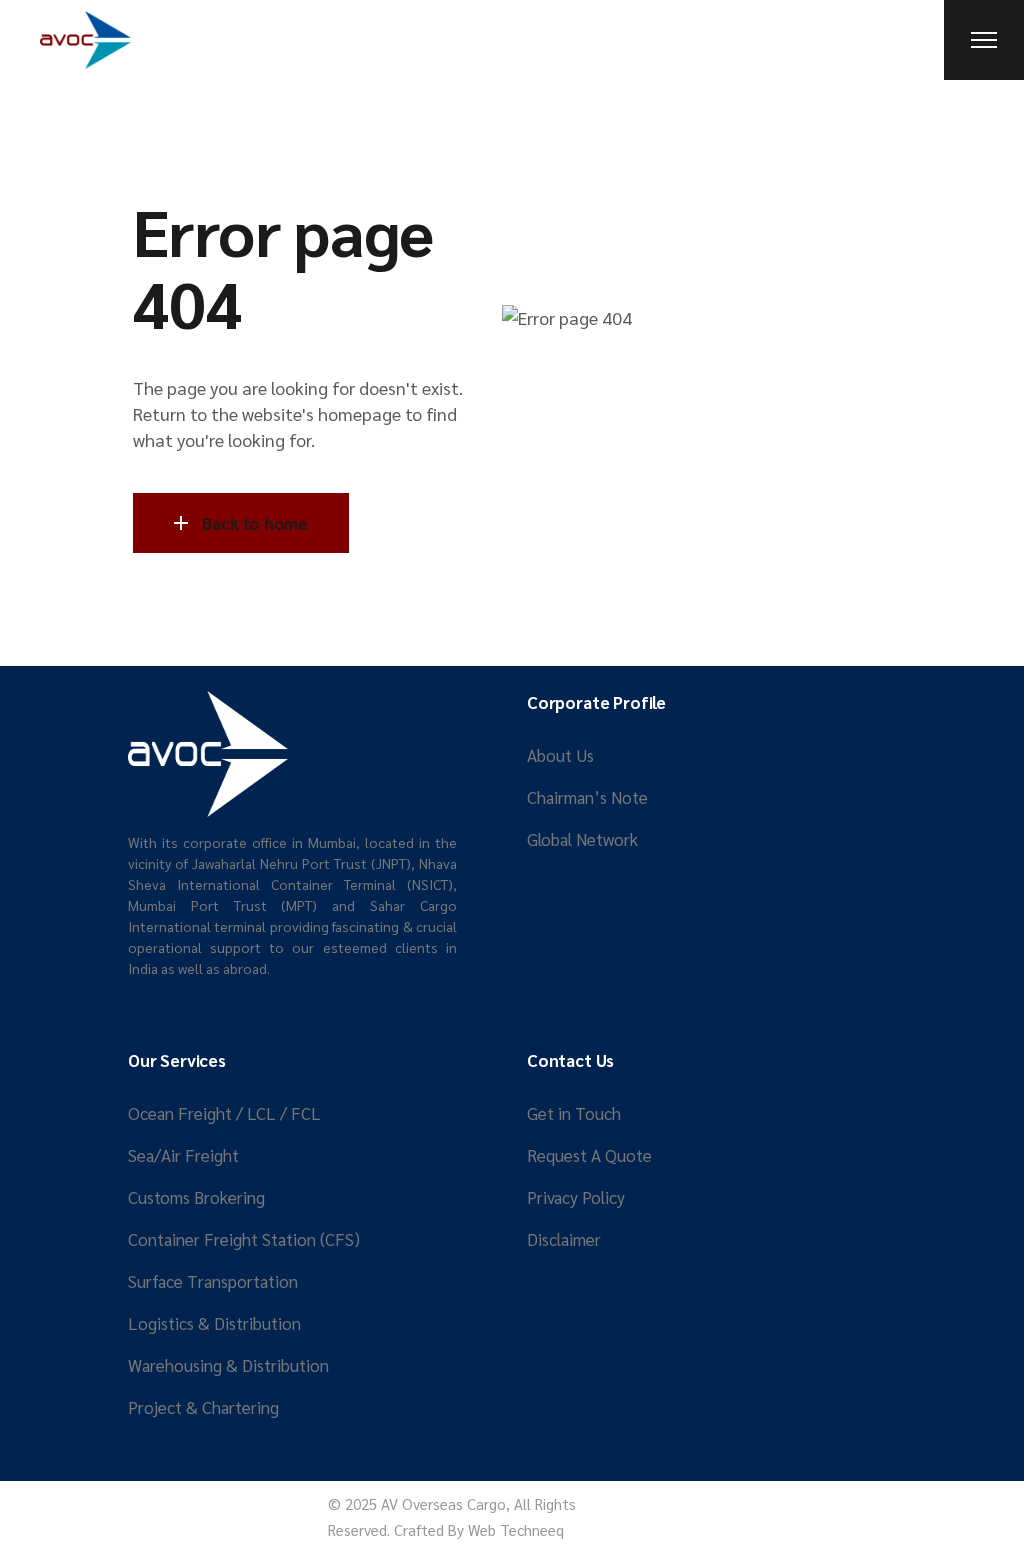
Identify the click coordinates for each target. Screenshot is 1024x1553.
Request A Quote (589, 1155)
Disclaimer (564, 1239)
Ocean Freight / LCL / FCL (224, 1113)
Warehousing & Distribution (228, 1365)
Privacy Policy (576, 1197)
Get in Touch (574, 1113)
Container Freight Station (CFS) (244, 1239)
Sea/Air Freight (183, 1155)
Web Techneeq (516, 1529)
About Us (560, 755)
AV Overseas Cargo (443, 1503)
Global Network (582, 839)
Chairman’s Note (587, 797)
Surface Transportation (213, 1281)
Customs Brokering (196, 1197)
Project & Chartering (203, 1407)
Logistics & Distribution (214, 1323)
